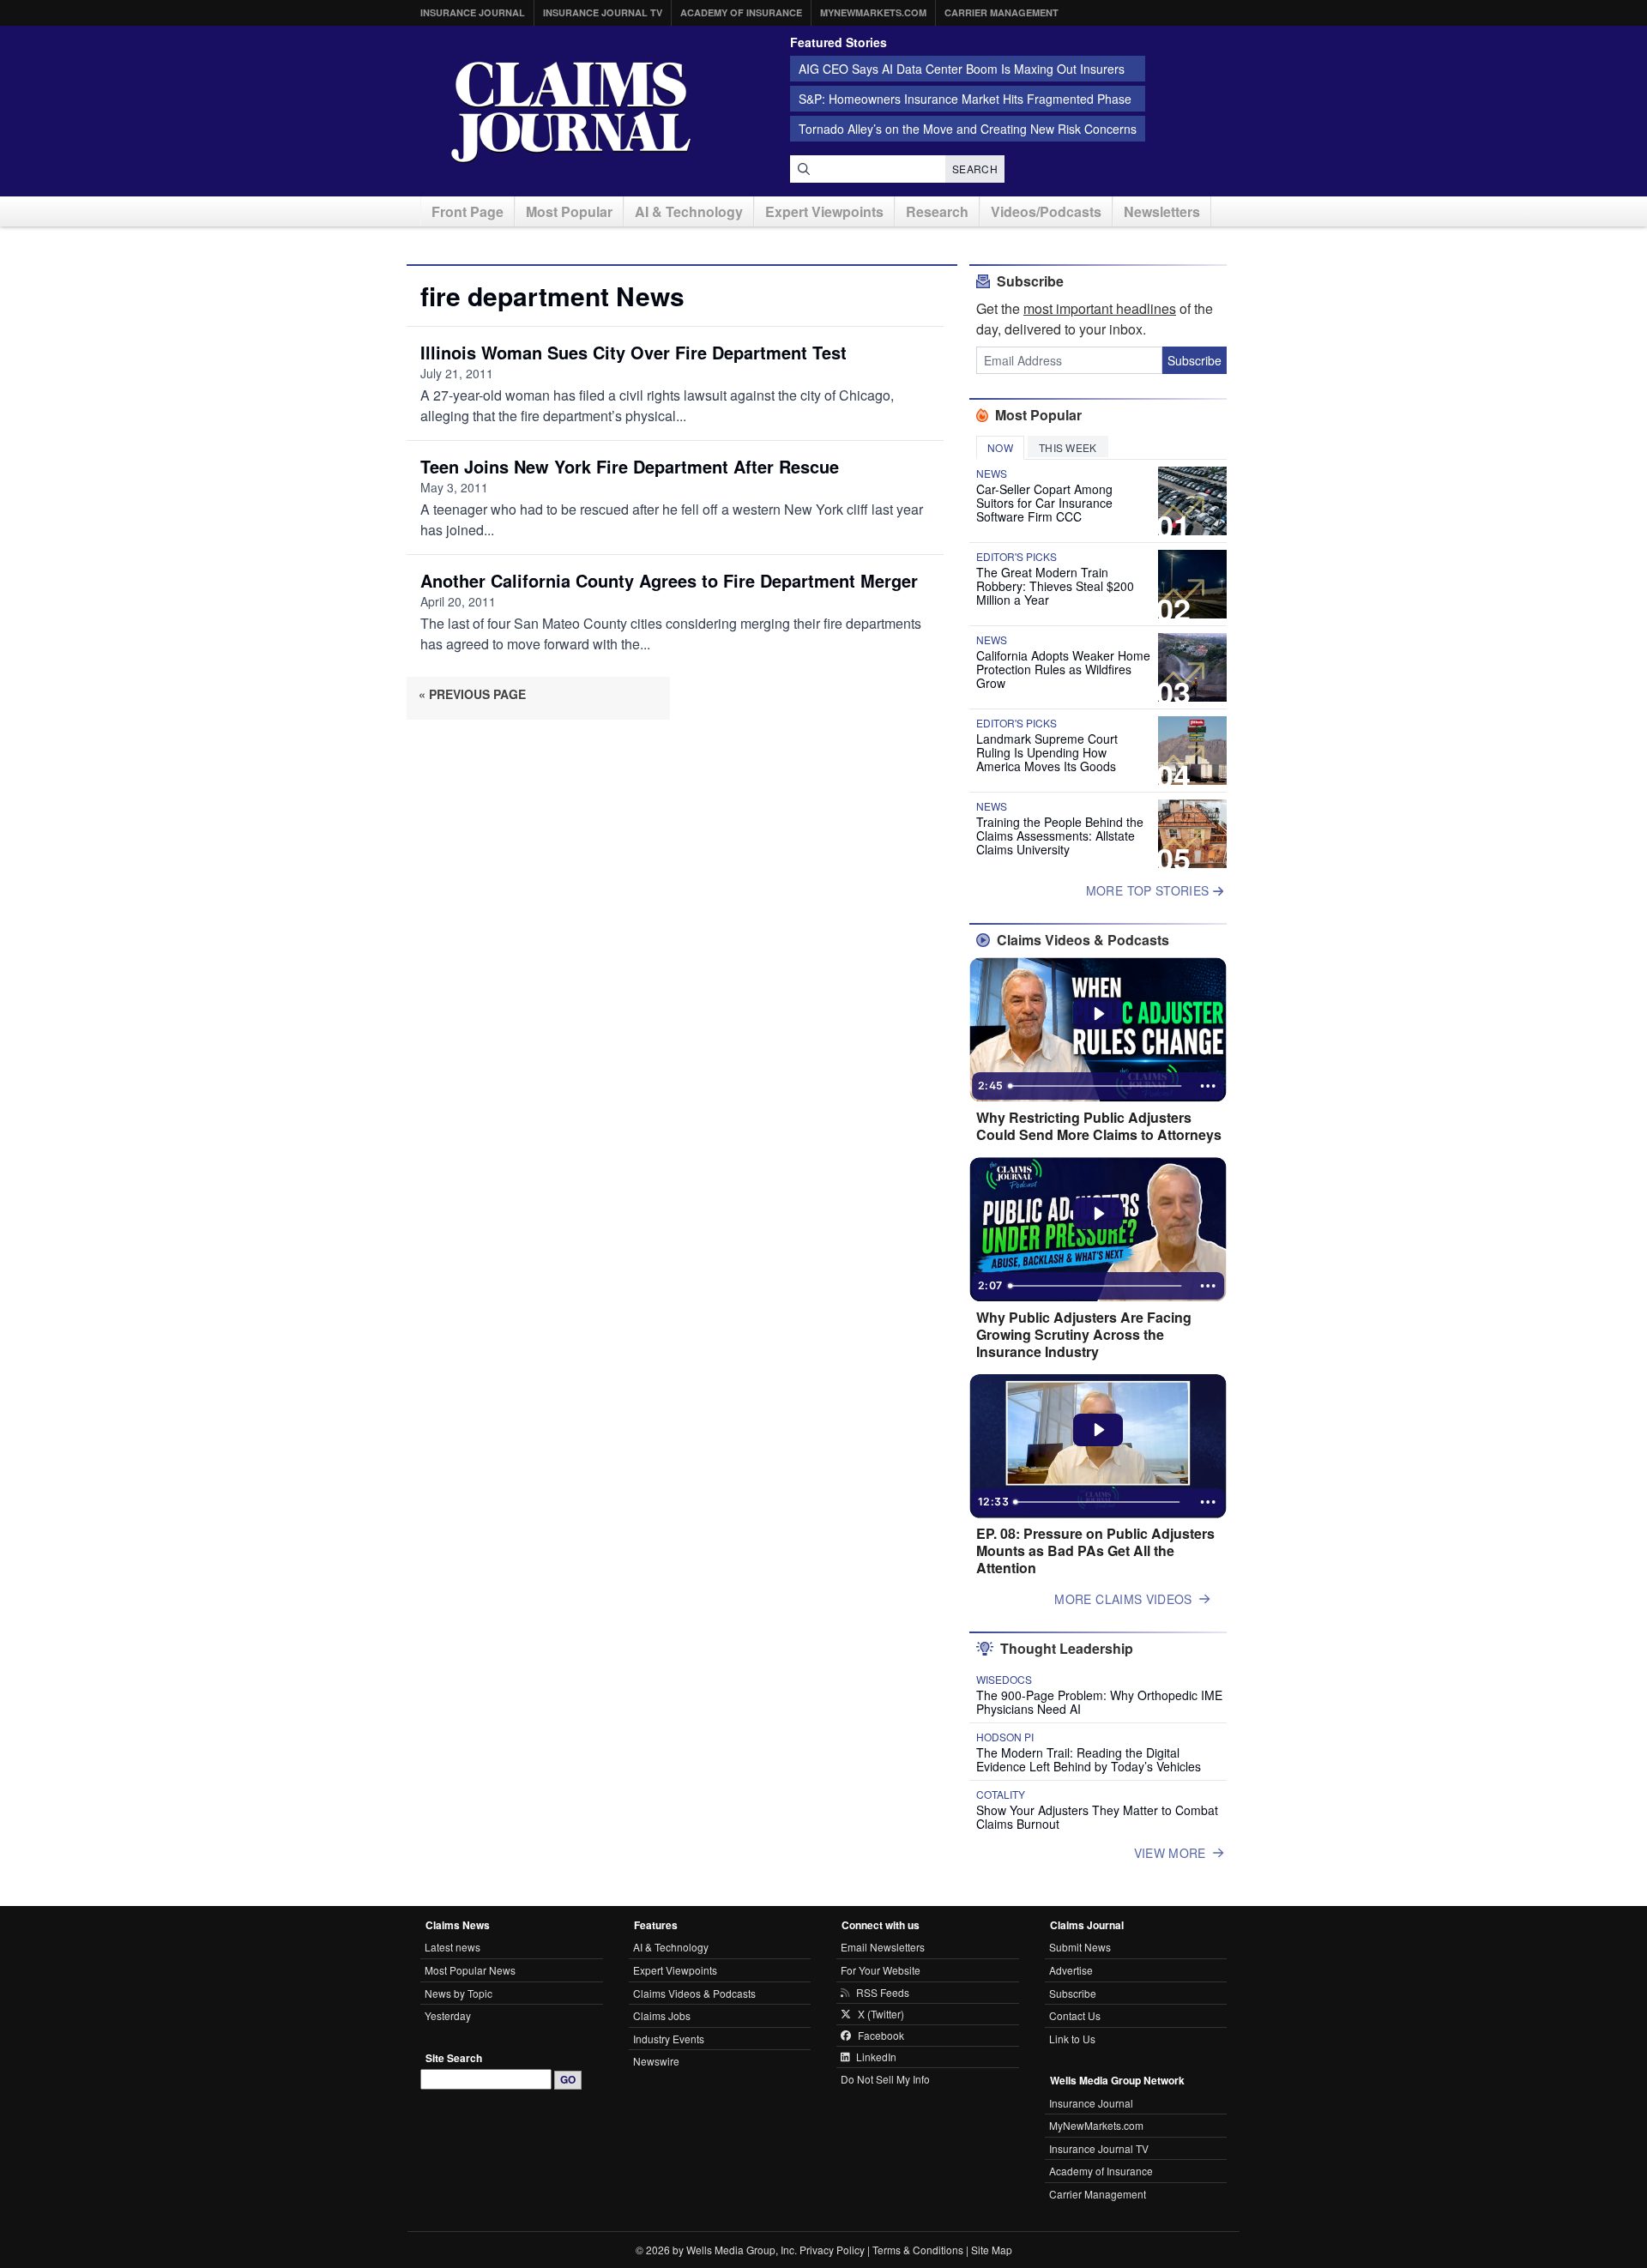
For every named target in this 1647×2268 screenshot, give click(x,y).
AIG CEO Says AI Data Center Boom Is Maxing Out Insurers (962, 69)
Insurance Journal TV (603, 12)
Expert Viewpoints (824, 211)
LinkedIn (876, 2057)
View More (1170, 1853)
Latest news (452, 1947)
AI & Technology (689, 211)
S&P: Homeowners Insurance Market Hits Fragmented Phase (965, 99)
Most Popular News (470, 1970)
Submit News (1080, 1947)
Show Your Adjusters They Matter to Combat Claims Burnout (1097, 1817)
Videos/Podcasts (1046, 211)
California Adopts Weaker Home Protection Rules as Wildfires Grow (1063, 669)
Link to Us (1072, 2039)
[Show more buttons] (1208, 1086)
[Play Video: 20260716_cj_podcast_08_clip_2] (1098, 1014)
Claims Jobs (662, 2015)
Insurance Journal (473, 12)
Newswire (656, 2061)
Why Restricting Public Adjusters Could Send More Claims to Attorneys (1099, 1126)
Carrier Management (1001, 12)
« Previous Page (472, 694)
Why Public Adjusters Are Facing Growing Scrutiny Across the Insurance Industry (1084, 1335)
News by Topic (459, 1993)
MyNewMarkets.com (873, 12)
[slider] (1096, 1086)
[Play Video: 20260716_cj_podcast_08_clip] (1098, 1214)
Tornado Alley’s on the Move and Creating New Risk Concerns (968, 129)
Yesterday (448, 2015)
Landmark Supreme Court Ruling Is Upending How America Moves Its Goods (1047, 752)
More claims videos (1123, 1599)
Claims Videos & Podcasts (694, 1993)
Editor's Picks (1017, 557)
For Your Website (881, 1970)
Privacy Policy (832, 2250)
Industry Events (669, 2039)
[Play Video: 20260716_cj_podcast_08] (1098, 1430)
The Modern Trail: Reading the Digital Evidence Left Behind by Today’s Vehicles (1089, 1759)
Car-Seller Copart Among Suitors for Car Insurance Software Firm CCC (1044, 503)
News (992, 474)
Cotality (1001, 1794)
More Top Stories (1149, 890)
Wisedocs (1004, 1680)
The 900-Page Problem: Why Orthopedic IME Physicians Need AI (1099, 1702)
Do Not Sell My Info (885, 2079)
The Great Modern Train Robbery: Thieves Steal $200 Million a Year (1055, 586)
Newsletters (1162, 211)
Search (975, 169)
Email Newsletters (883, 1947)
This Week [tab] (1068, 447)
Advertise (1071, 1970)
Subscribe (1195, 360)
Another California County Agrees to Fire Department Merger (669, 580)
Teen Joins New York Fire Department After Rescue (630, 466)
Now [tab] (1000, 447)
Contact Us (1075, 2015)
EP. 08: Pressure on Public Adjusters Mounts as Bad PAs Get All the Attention (1095, 1551)
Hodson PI (1005, 1737)
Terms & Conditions (918, 2250)
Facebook (881, 2036)
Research (937, 211)
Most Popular (569, 211)
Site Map (992, 2250)
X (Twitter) (881, 2014)
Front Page (468, 211)
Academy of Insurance (741, 12)
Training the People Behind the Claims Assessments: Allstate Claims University (1060, 835)
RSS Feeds (883, 1993)
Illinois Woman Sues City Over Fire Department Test (633, 352)
